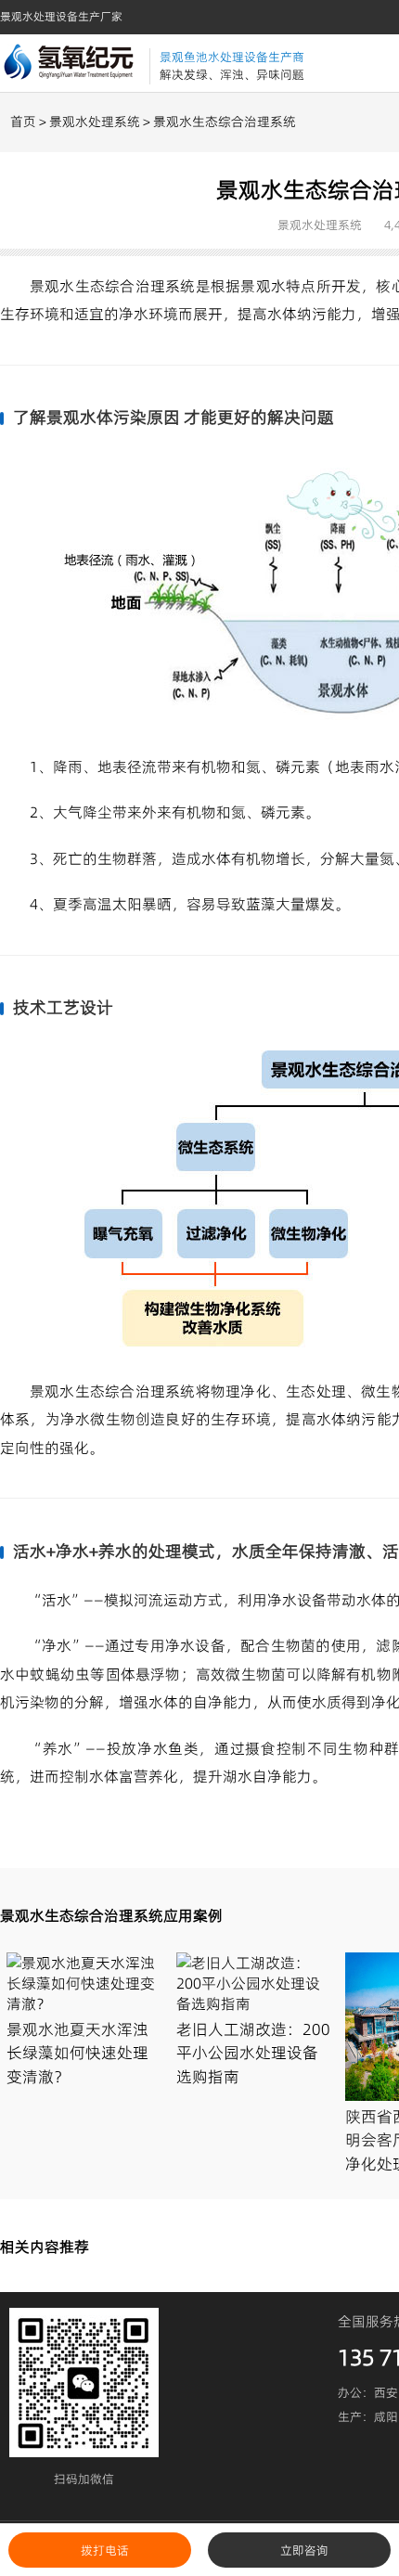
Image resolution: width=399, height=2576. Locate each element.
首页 (23, 122)
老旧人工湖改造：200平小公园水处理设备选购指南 (253, 2053)
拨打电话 (105, 2550)
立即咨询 (304, 2550)
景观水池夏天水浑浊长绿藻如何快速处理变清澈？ (77, 2053)
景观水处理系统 (95, 122)
